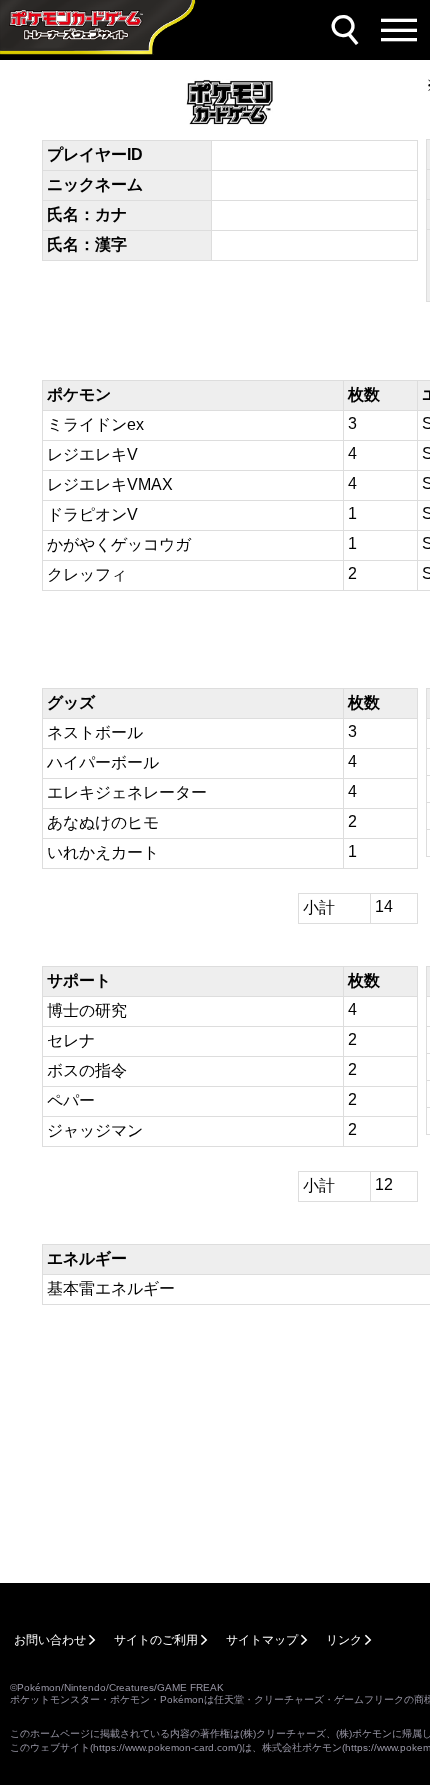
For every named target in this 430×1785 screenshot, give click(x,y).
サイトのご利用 (156, 1640)
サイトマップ (262, 1640)
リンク (344, 1640)
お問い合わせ (50, 1640)
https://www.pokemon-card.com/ (166, 1747)
